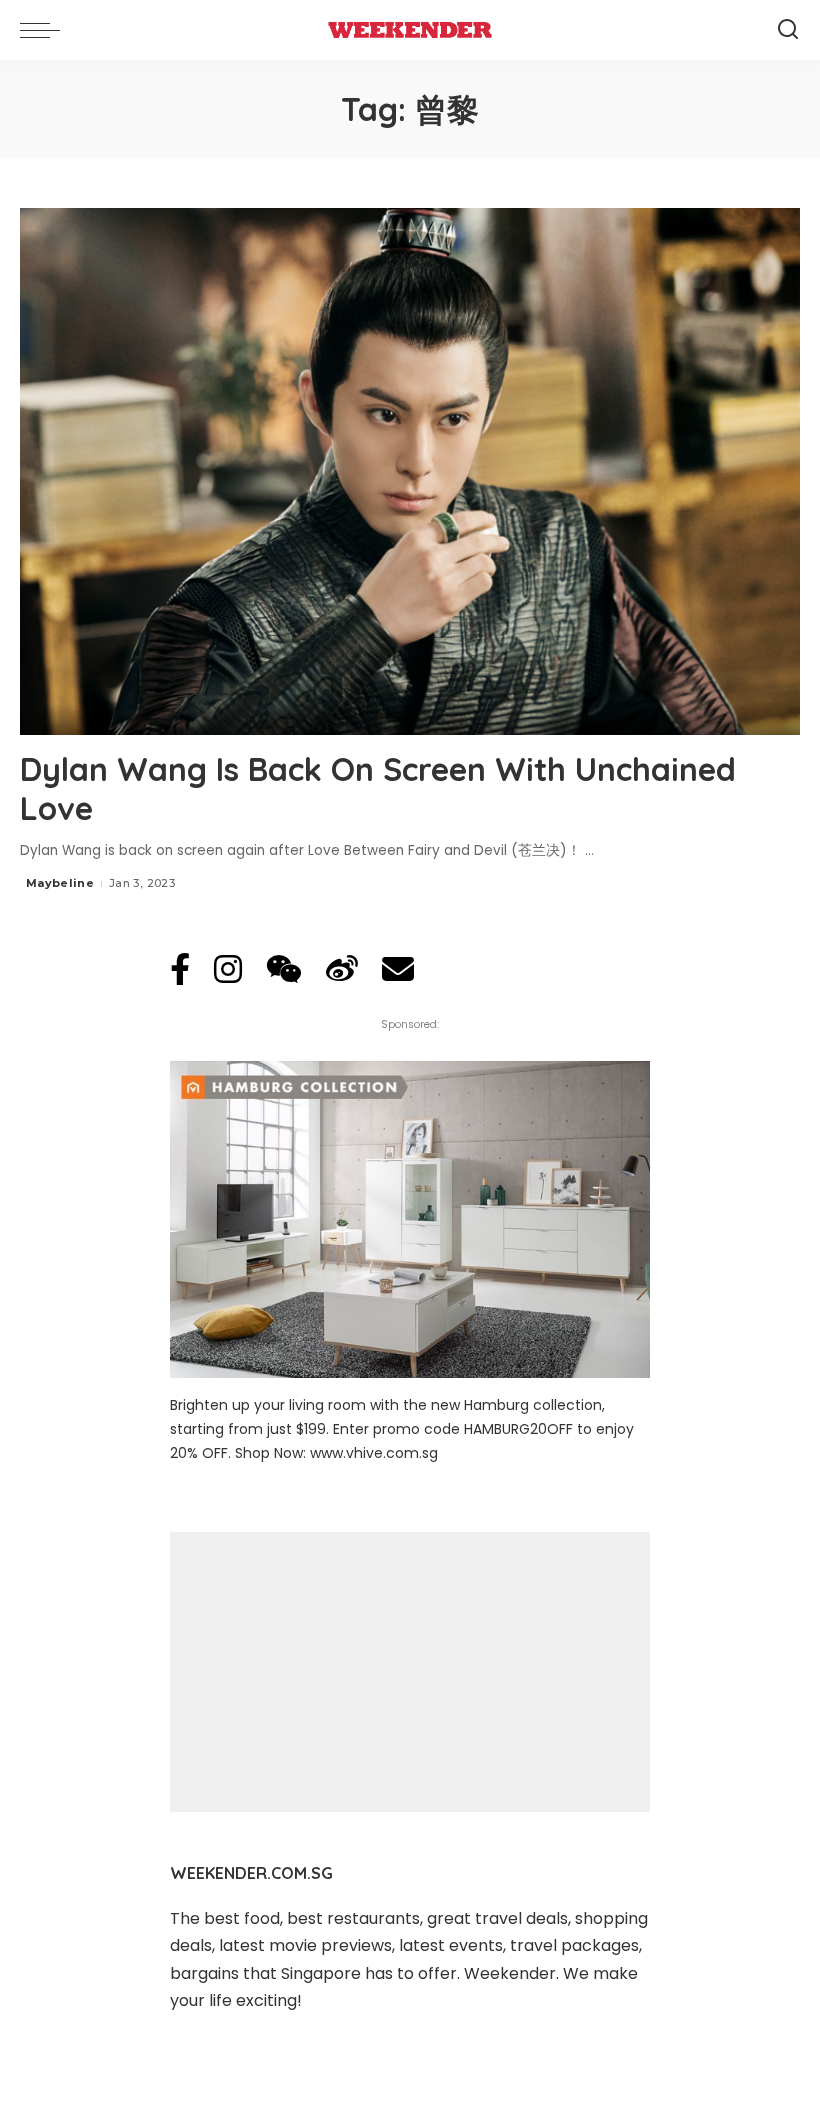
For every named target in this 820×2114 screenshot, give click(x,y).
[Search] (788, 30)
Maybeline (60, 883)
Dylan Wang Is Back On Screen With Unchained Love (378, 788)
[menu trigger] (45, 30)
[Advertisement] (410, 1672)
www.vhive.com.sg (374, 1453)
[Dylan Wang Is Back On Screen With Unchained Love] (410, 471)
